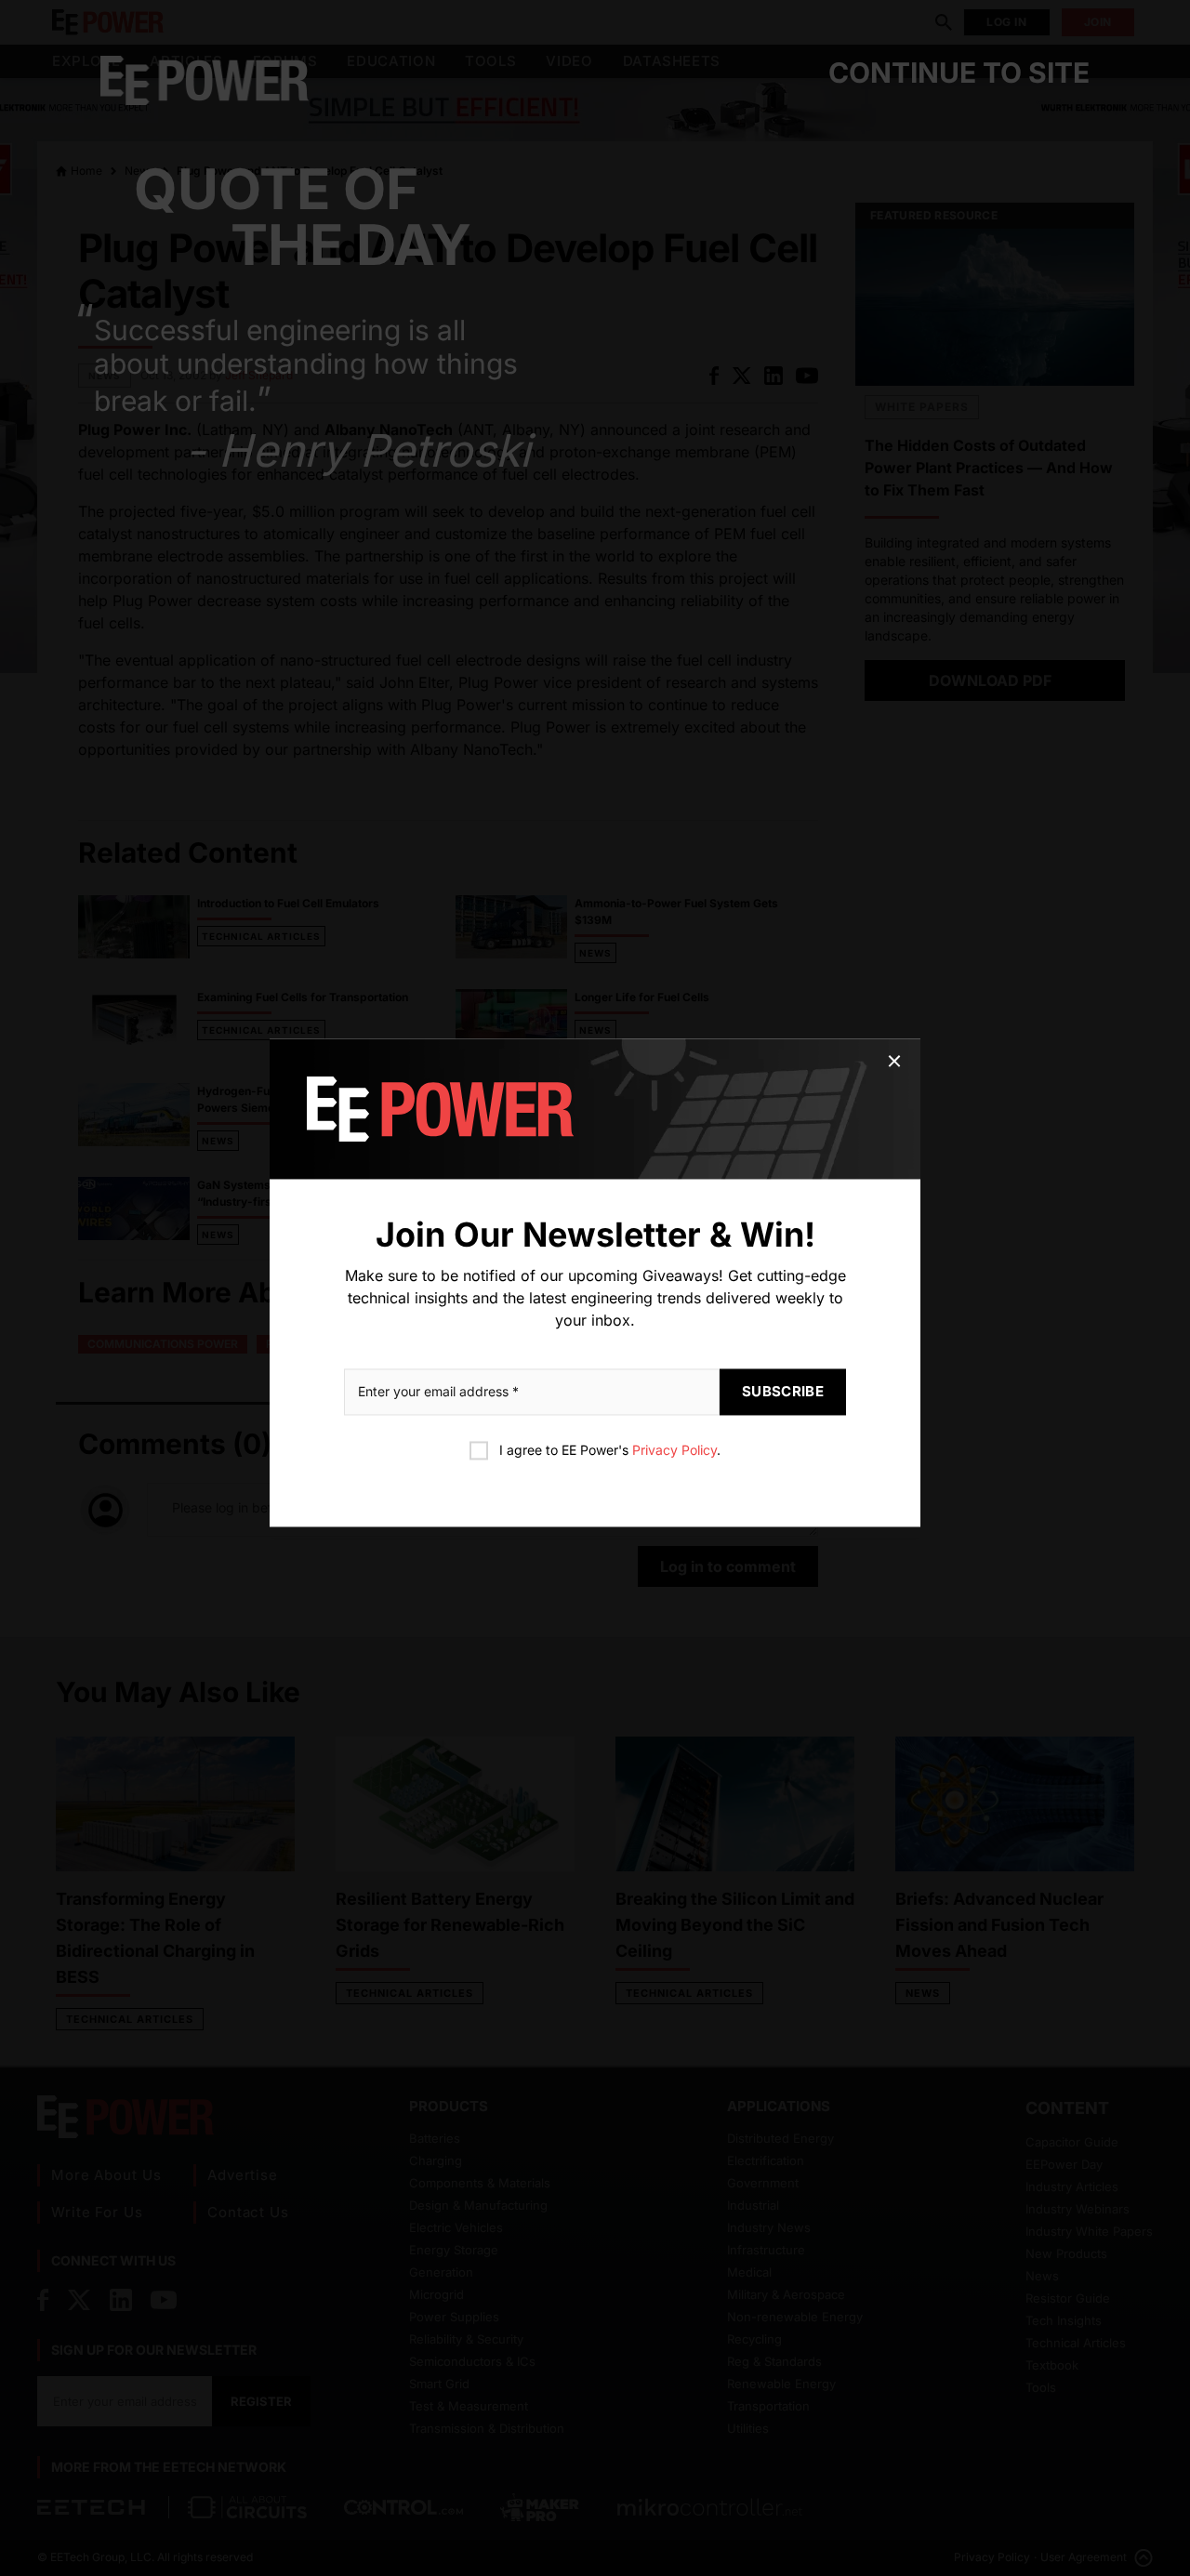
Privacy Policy (674, 1450)
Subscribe (783, 1391)
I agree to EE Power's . (610, 1450)
